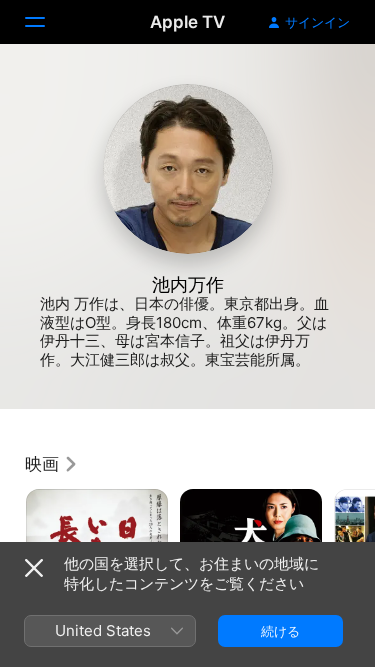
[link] (52, 464)
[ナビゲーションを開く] (47, 22)
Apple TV (187, 22)
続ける (280, 631)
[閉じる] (34, 568)
